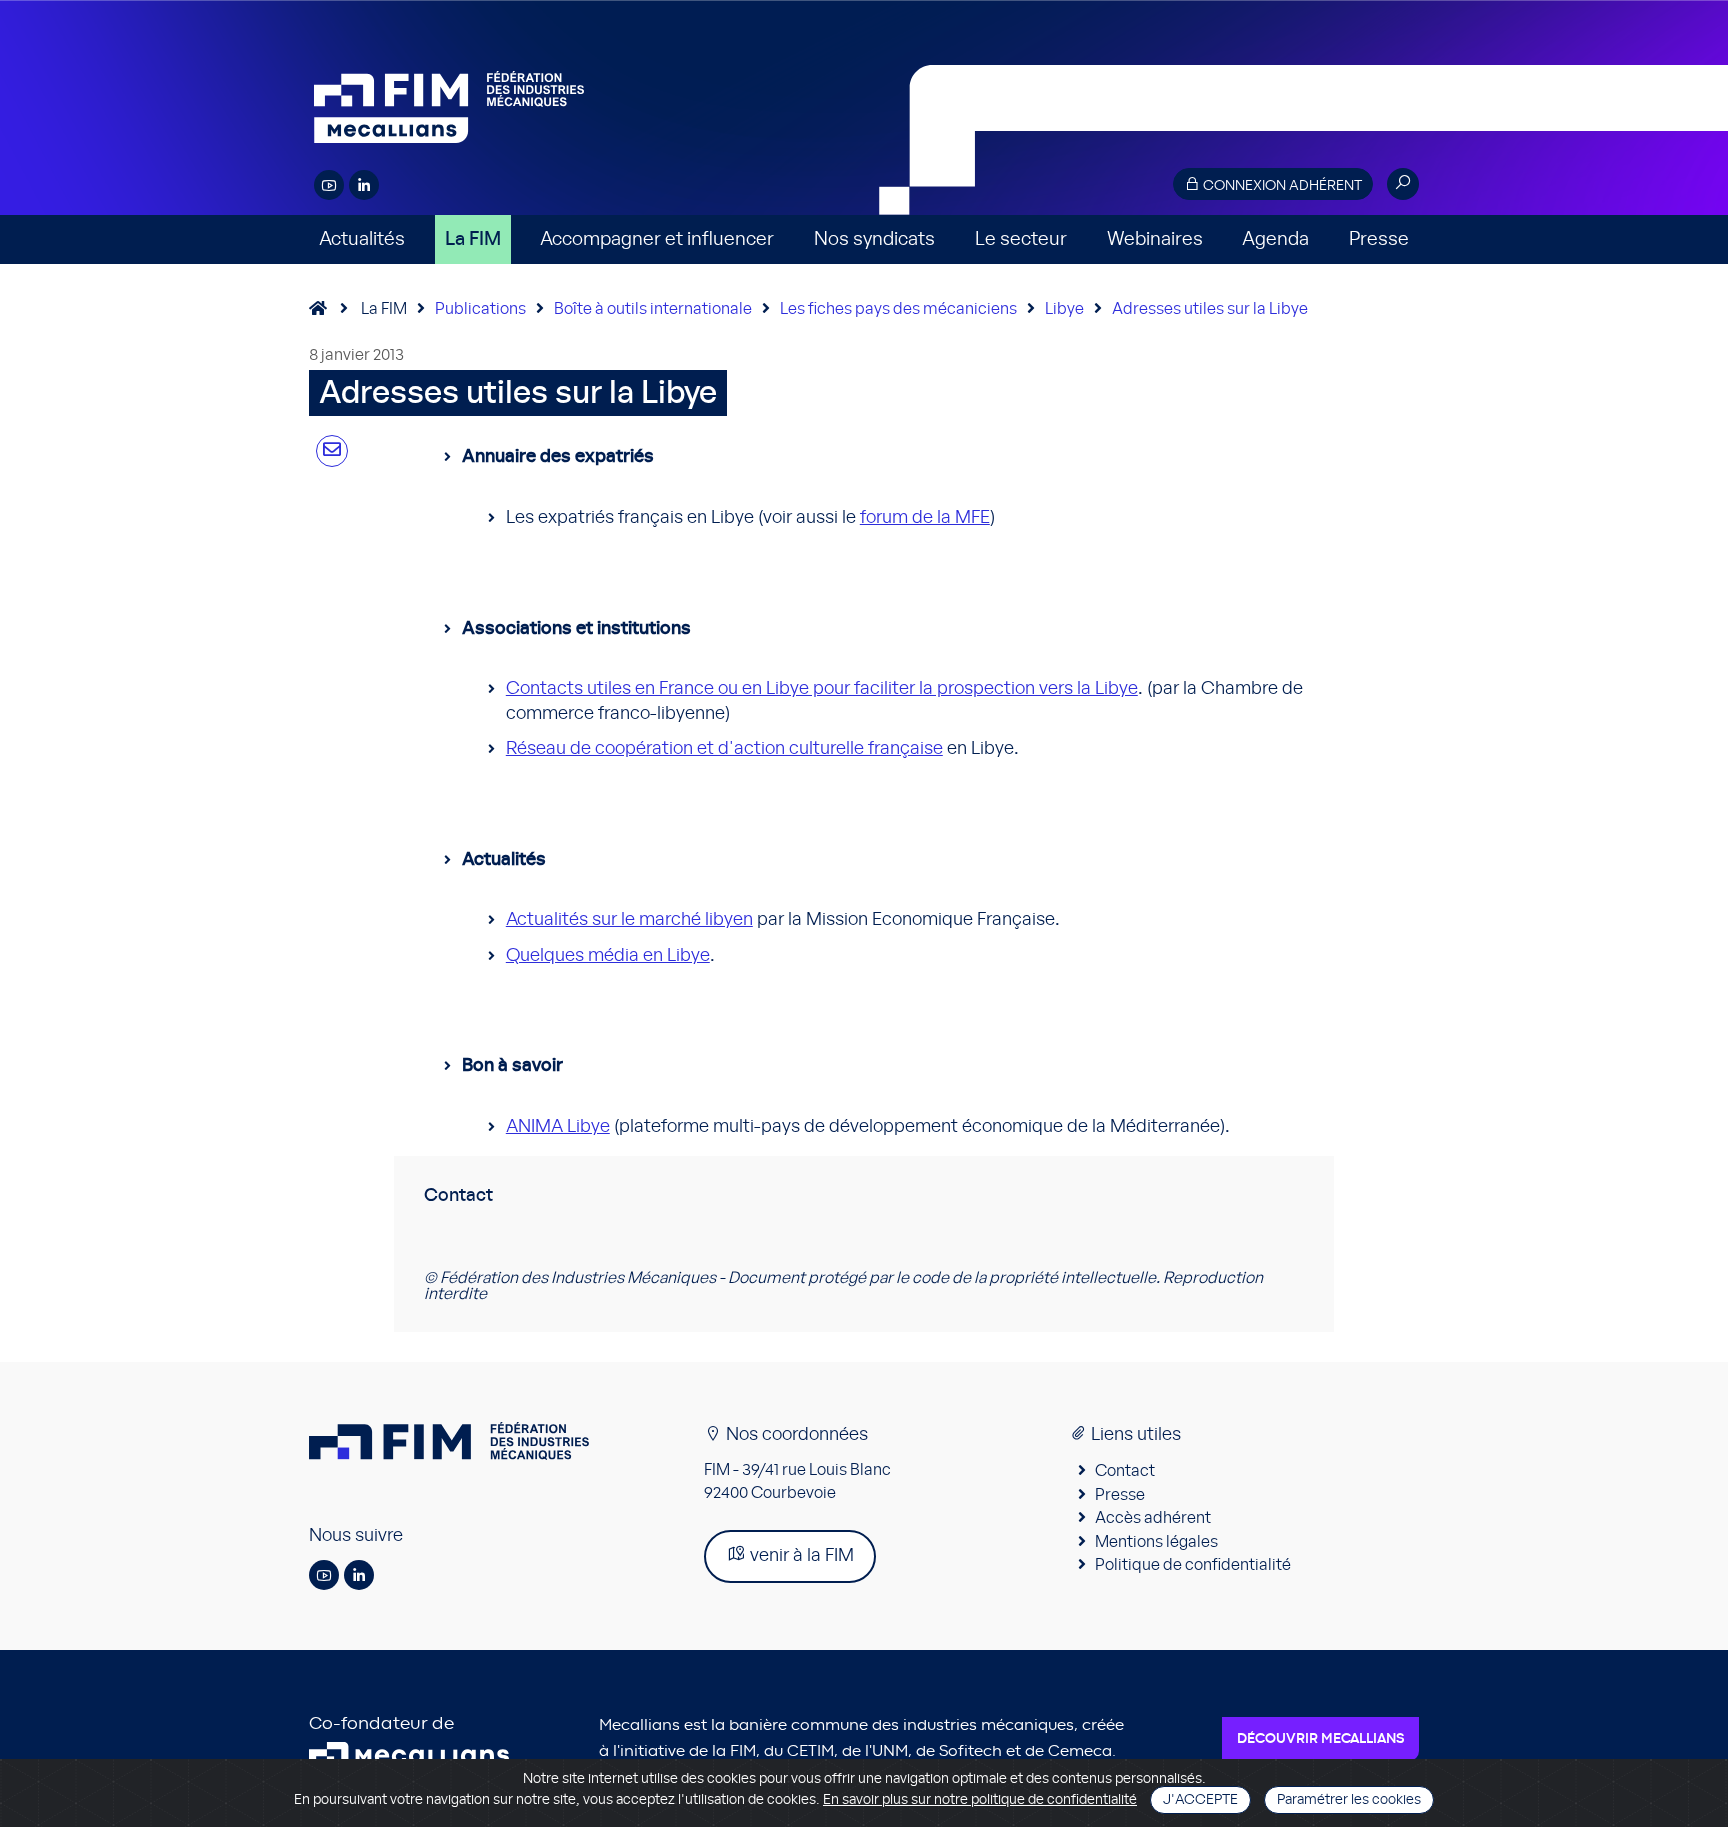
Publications (480, 309)
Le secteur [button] (1021, 239)
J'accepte (1200, 1800)
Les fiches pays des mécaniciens (898, 309)
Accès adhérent (1153, 1518)
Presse (1379, 239)
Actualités (362, 239)
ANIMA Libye (558, 1127)
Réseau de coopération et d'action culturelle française (724, 749)
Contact (1125, 1471)
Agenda (1275, 239)
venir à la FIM (800, 1556)
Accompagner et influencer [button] (657, 239)
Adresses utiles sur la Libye (1210, 309)
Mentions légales (1156, 1542)
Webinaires (1155, 239)
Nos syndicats (874, 239)
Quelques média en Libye (608, 956)
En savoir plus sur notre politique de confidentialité (980, 1800)
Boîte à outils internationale (653, 309)
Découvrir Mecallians (1320, 1739)
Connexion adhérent (1281, 186)
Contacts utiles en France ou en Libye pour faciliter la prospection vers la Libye (822, 689)
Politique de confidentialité (1193, 1565)
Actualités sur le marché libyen (629, 920)
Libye (1064, 309)
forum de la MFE (925, 518)
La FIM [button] (473, 239)
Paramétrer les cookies (1349, 1800)
